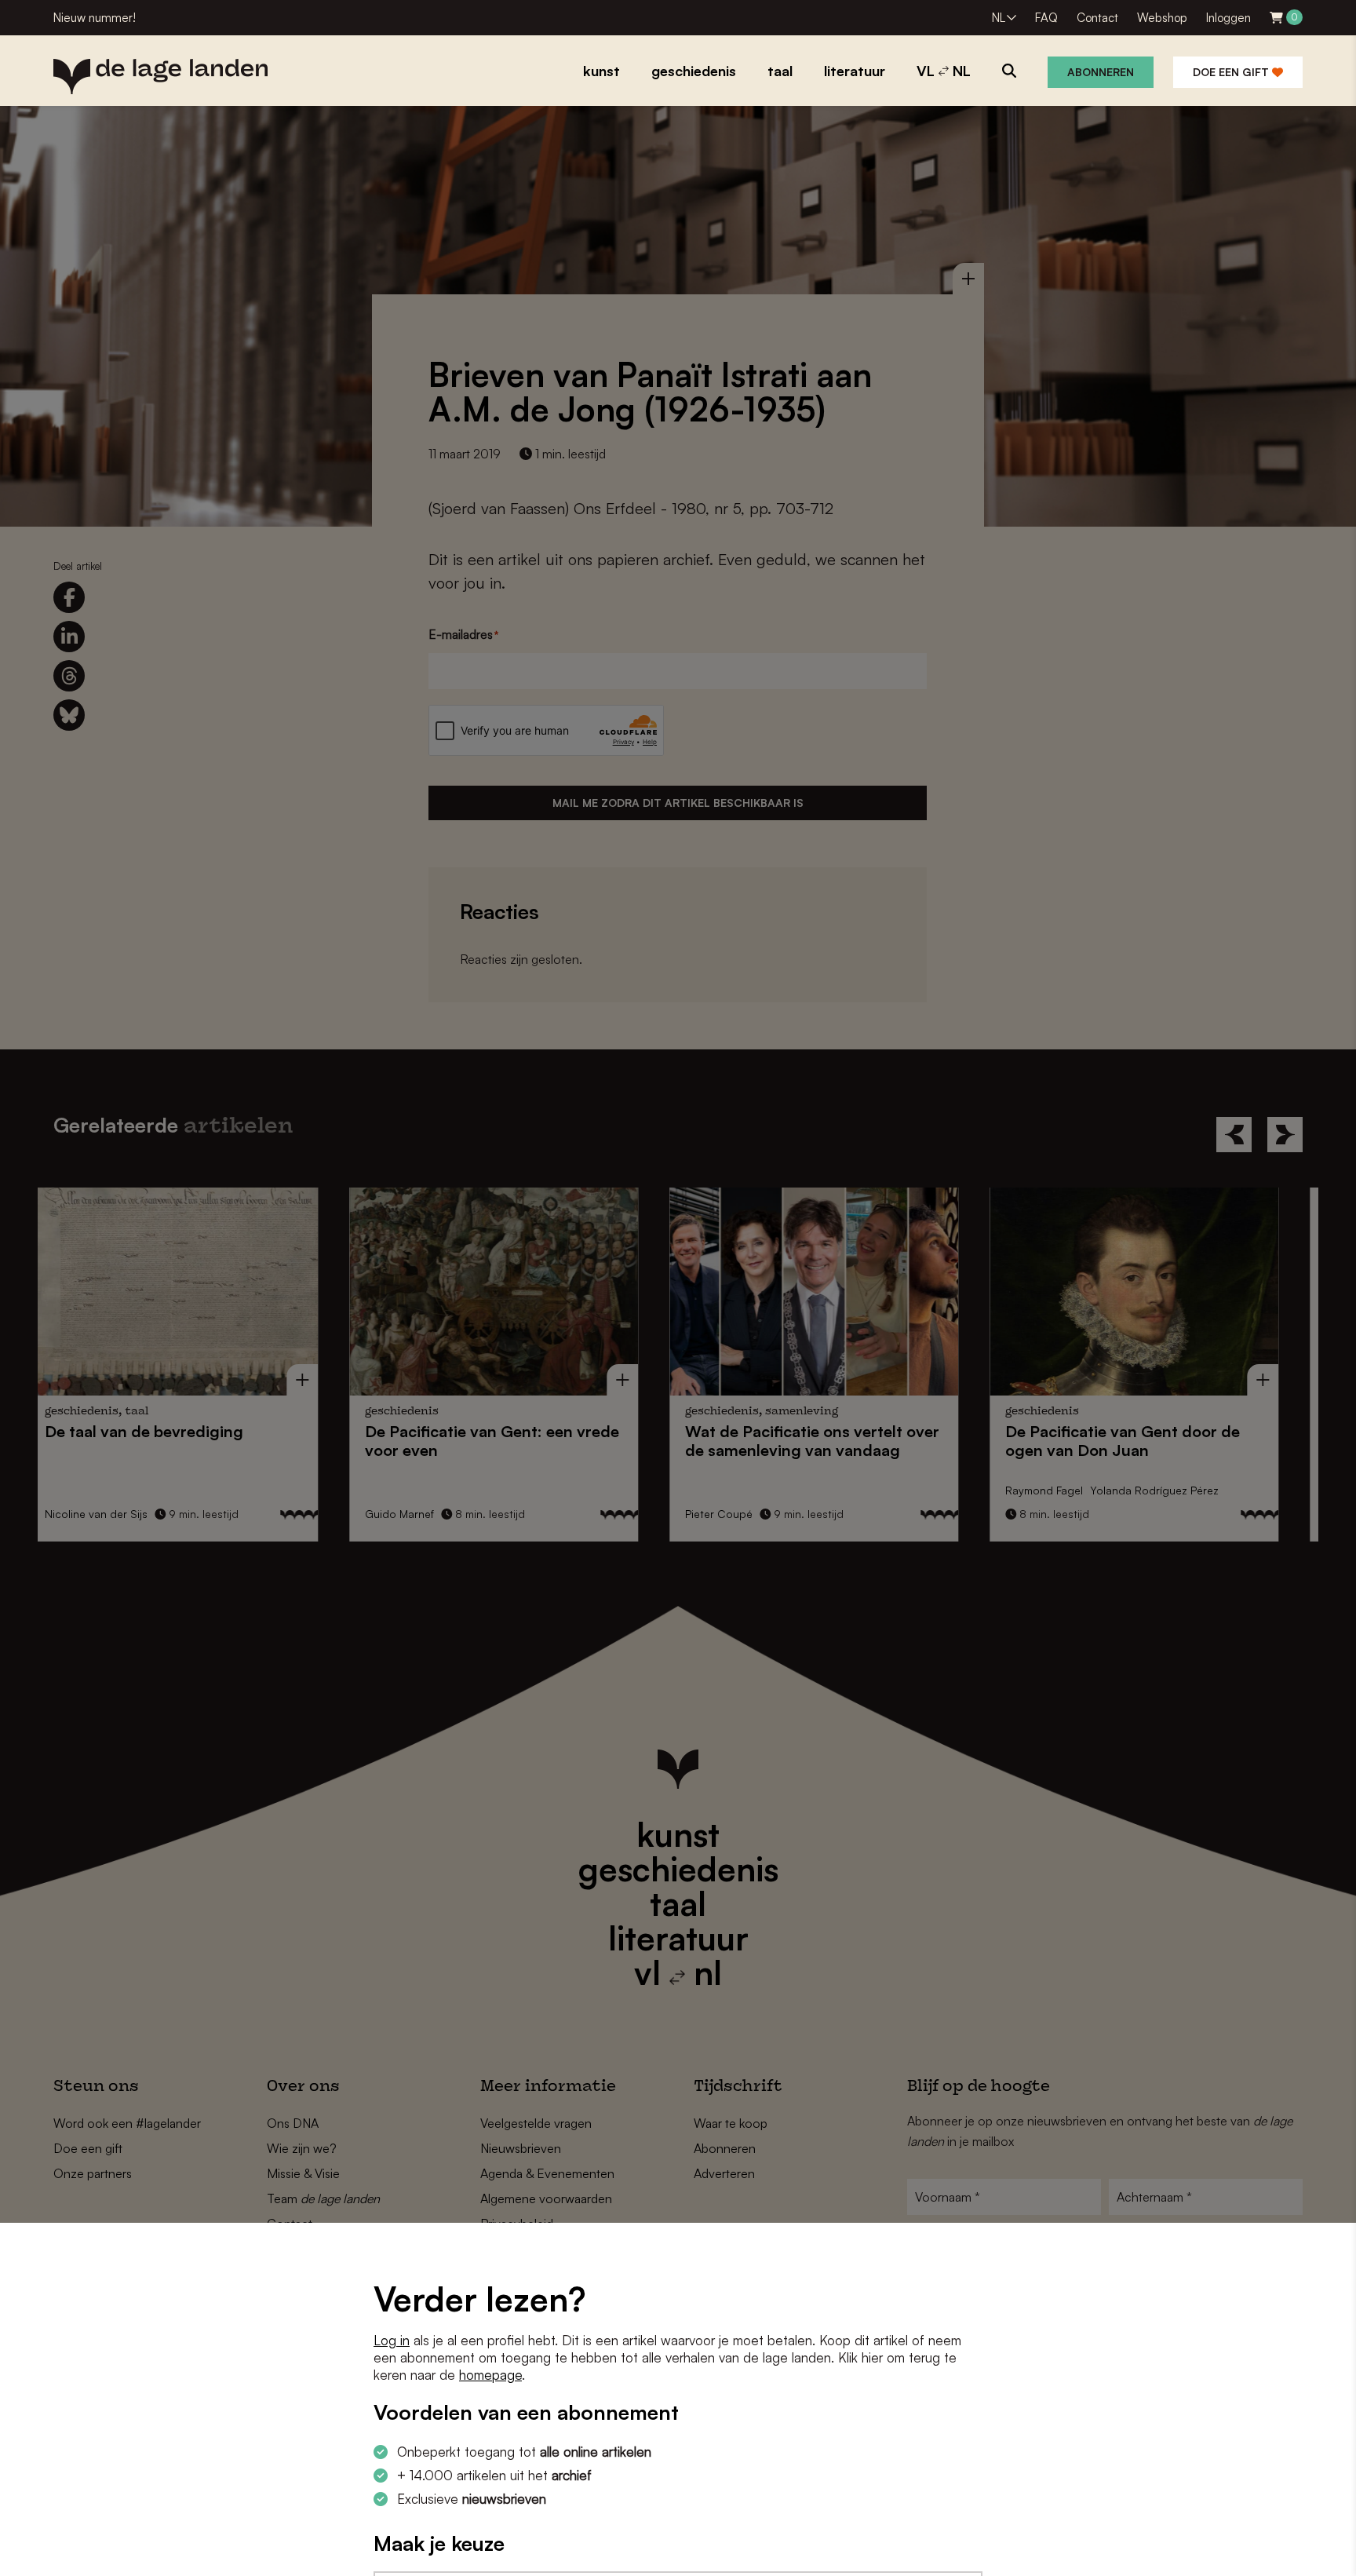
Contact (1097, 18)
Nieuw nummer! (95, 18)
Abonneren (1101, 72)
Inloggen (1228, 18)
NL (999, 18)
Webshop (1162, 18)
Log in (392, 2340)
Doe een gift (1232, 72)
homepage (490, 2375)
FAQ (1046, 18)
